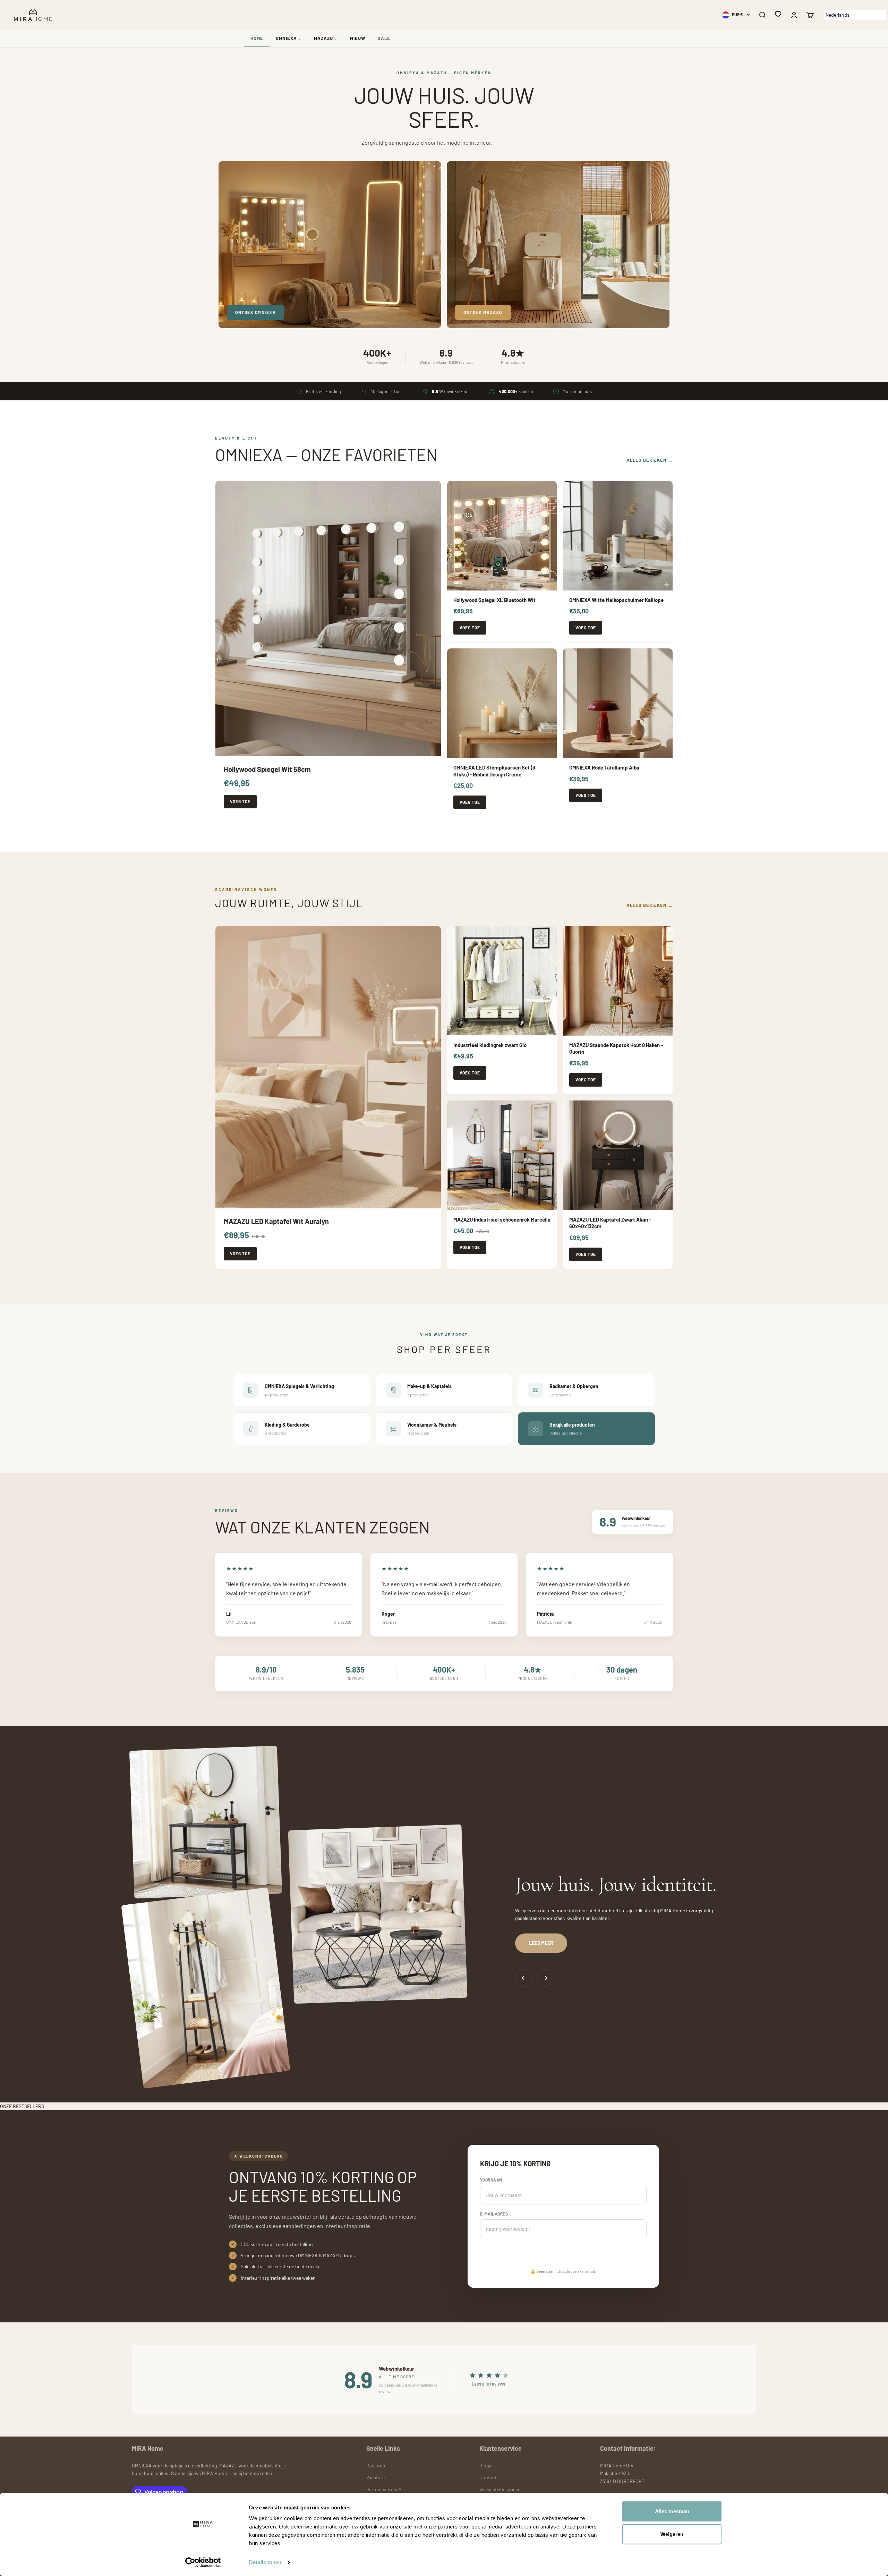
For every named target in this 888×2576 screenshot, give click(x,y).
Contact (488, 2477)
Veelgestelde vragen (500, 2489)
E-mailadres (494, 2214)
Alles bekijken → (650, 460)
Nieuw (358, 38)
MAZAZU (326, 38)
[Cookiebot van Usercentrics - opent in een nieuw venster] (203, 2562)
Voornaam (491, 2180)
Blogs (485, 2466)
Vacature (375, 2477)
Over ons (376, 2466)
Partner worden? (384, 2489)
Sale (384, 38)
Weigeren (672, 2534)
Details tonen (265, 2562)
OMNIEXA (289, 38)
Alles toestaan (672, 2511)
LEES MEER (541, 1943)
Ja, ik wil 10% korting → (516, 2254)
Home (257, 38)
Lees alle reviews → (491, 2384)
